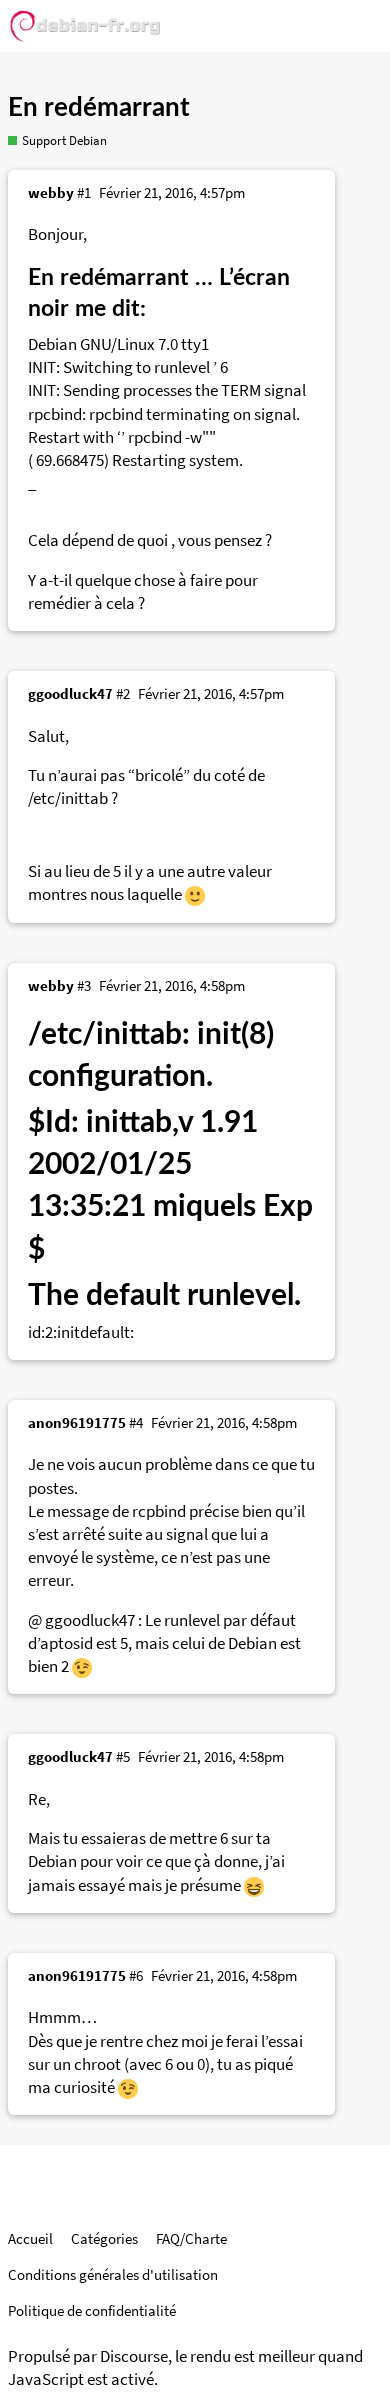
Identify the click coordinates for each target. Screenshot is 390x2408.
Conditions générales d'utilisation (113, 2274)
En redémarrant (99, 108)
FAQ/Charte (191, 2238)
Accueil (30, 2238)
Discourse (134, 2356)
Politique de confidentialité (92, 2310)
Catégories (104, 2238)
